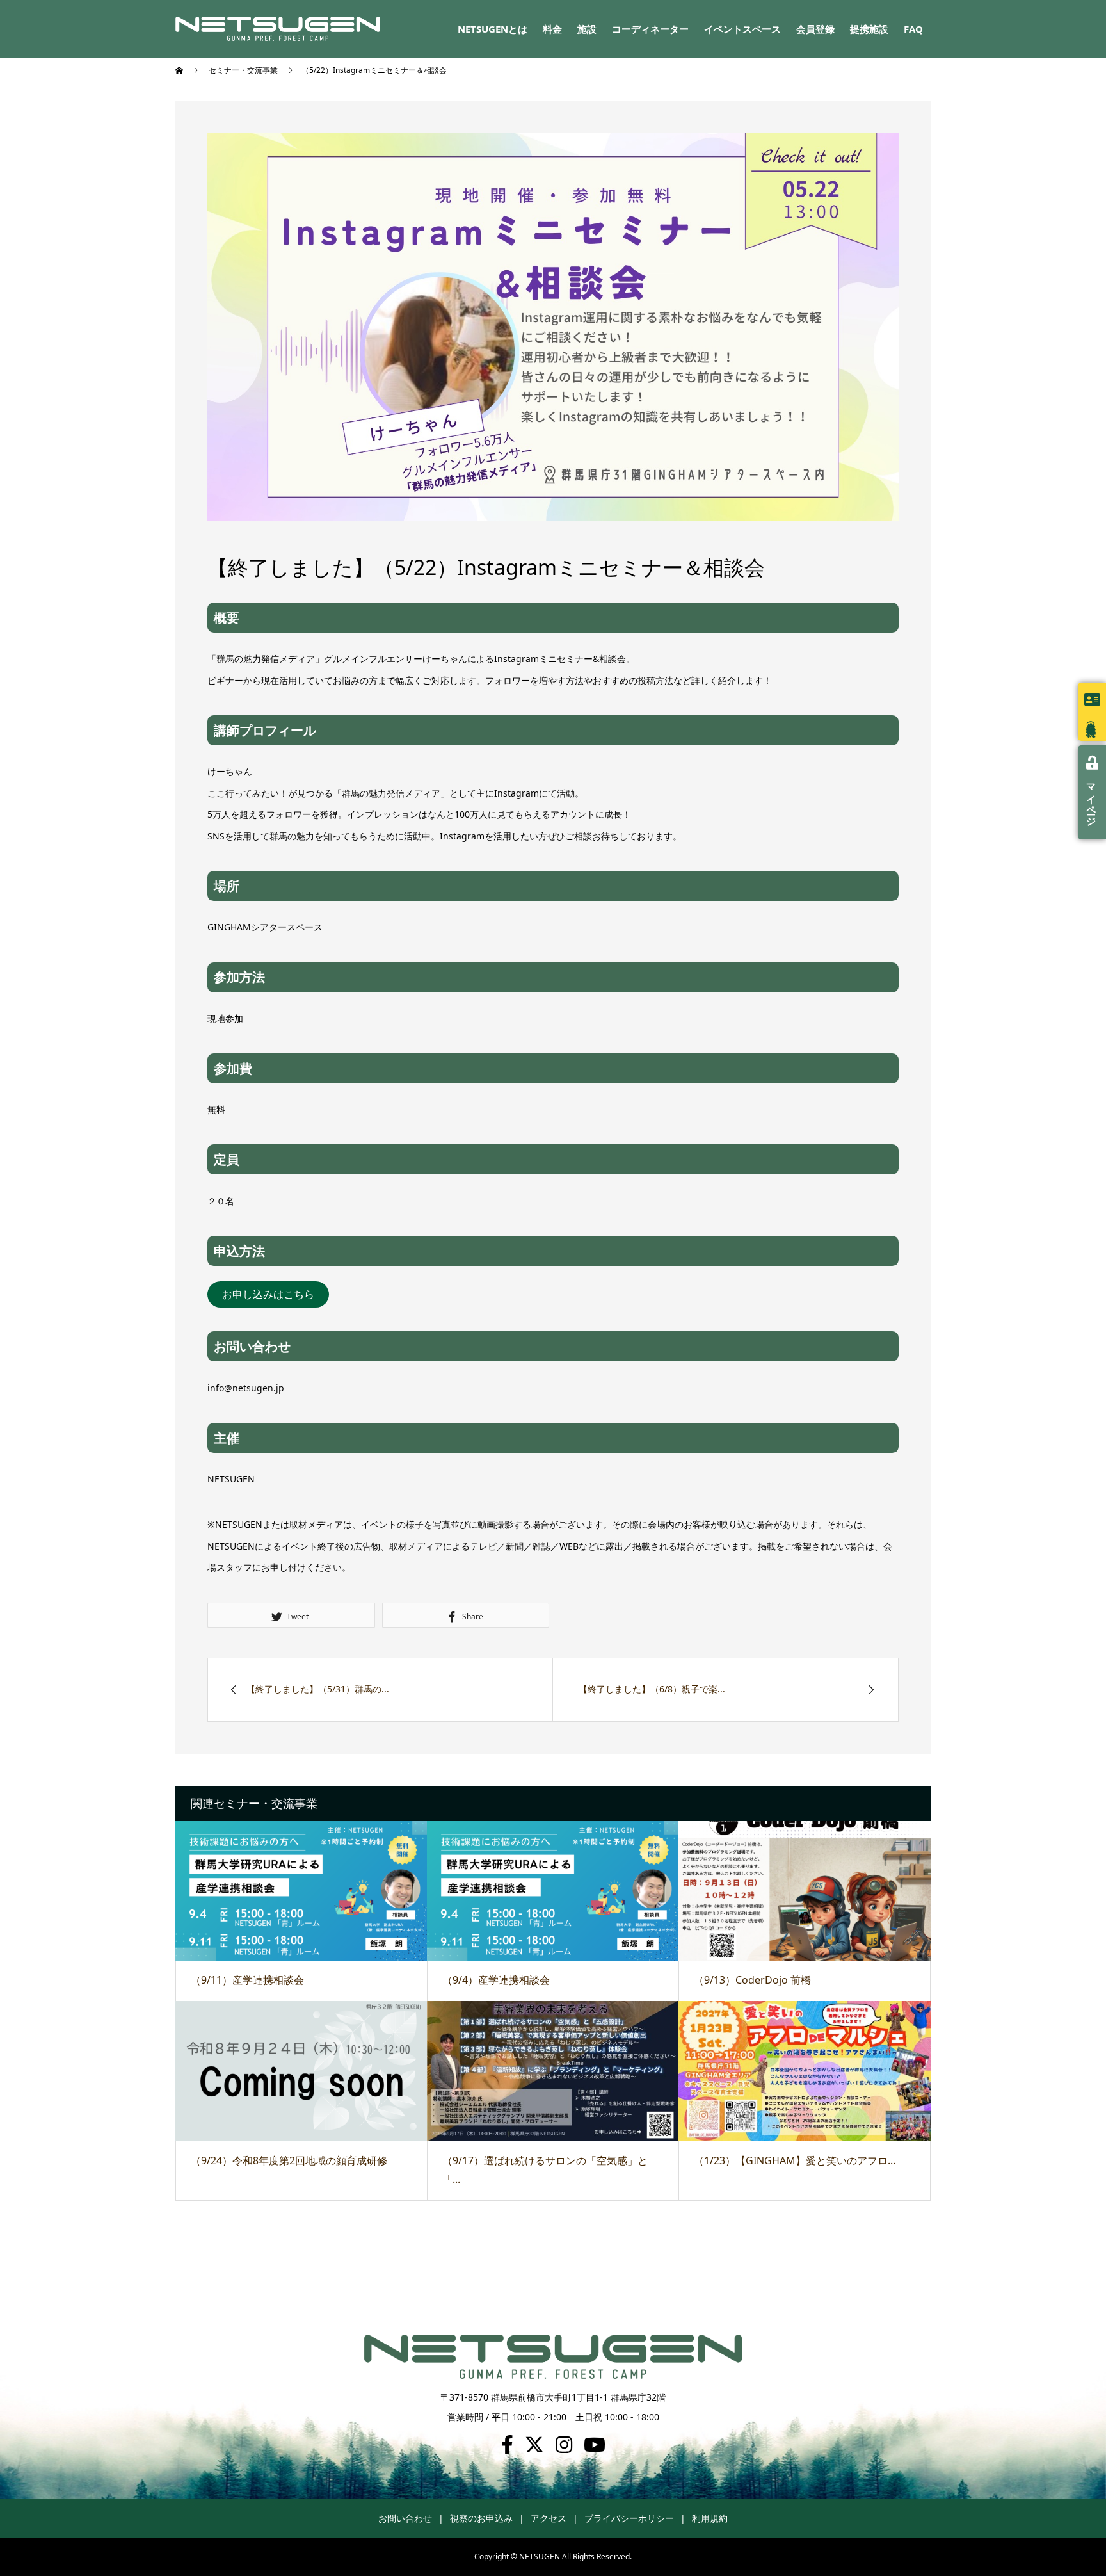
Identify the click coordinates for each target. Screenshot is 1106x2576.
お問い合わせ (405, 2518)
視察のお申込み (481, 2518)
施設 (587, 29)
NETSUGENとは (493, 29)
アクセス (549, 2518)
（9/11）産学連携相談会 (247, 1980)
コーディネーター (650, 29)
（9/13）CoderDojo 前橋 (752, 1980)
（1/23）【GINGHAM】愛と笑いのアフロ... (795, 2160)
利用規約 (710, 2518)
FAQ (913, 29)
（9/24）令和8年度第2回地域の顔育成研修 (289, 2160)
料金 (552, 29)
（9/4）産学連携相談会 (496, 1980)
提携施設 (869, 29)
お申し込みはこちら (268, 1294)
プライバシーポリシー (629, 2518)
